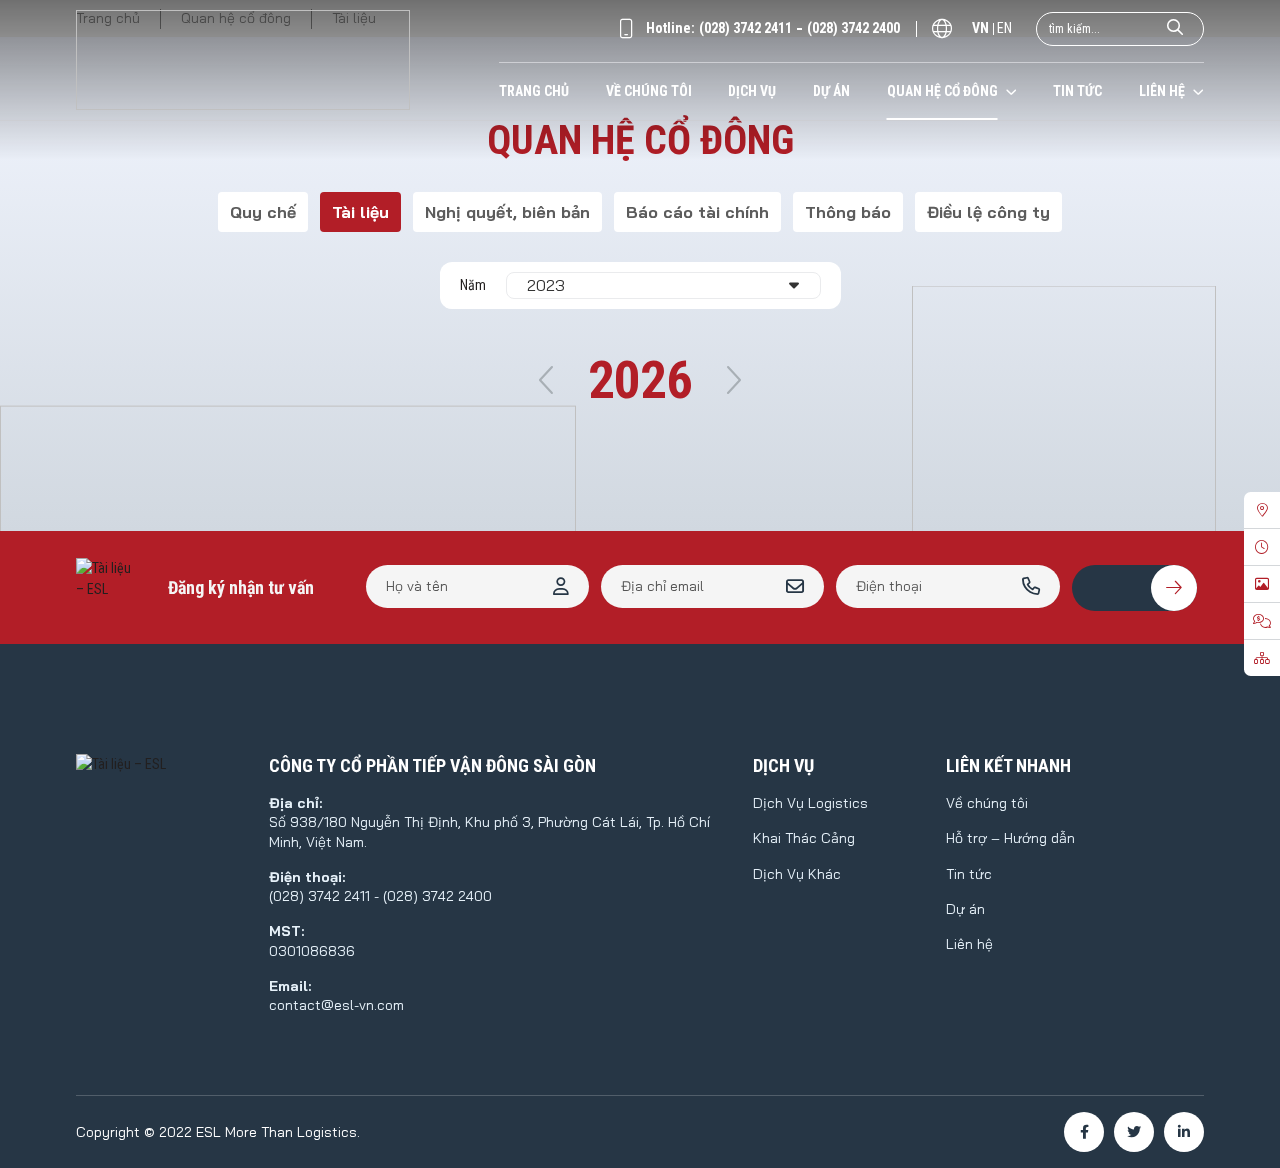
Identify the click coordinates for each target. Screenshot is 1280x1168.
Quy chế (263, 212)
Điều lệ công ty (988, 212)
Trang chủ (534, 91)
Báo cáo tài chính (697, 212)
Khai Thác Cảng (804, 838)
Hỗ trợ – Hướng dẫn (1010, 838)
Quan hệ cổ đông (942, 91)
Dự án (831, 91)
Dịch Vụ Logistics (810, 803)
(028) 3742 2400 (853, 28)
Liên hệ (1162, 91)
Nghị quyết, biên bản (507, 212)
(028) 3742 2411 (745, 28)
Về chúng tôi (649, 91)
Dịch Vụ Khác (797, 874)
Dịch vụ (752, 91)
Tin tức (1077, 91)
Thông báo (848, 212)
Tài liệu (360, 212)
